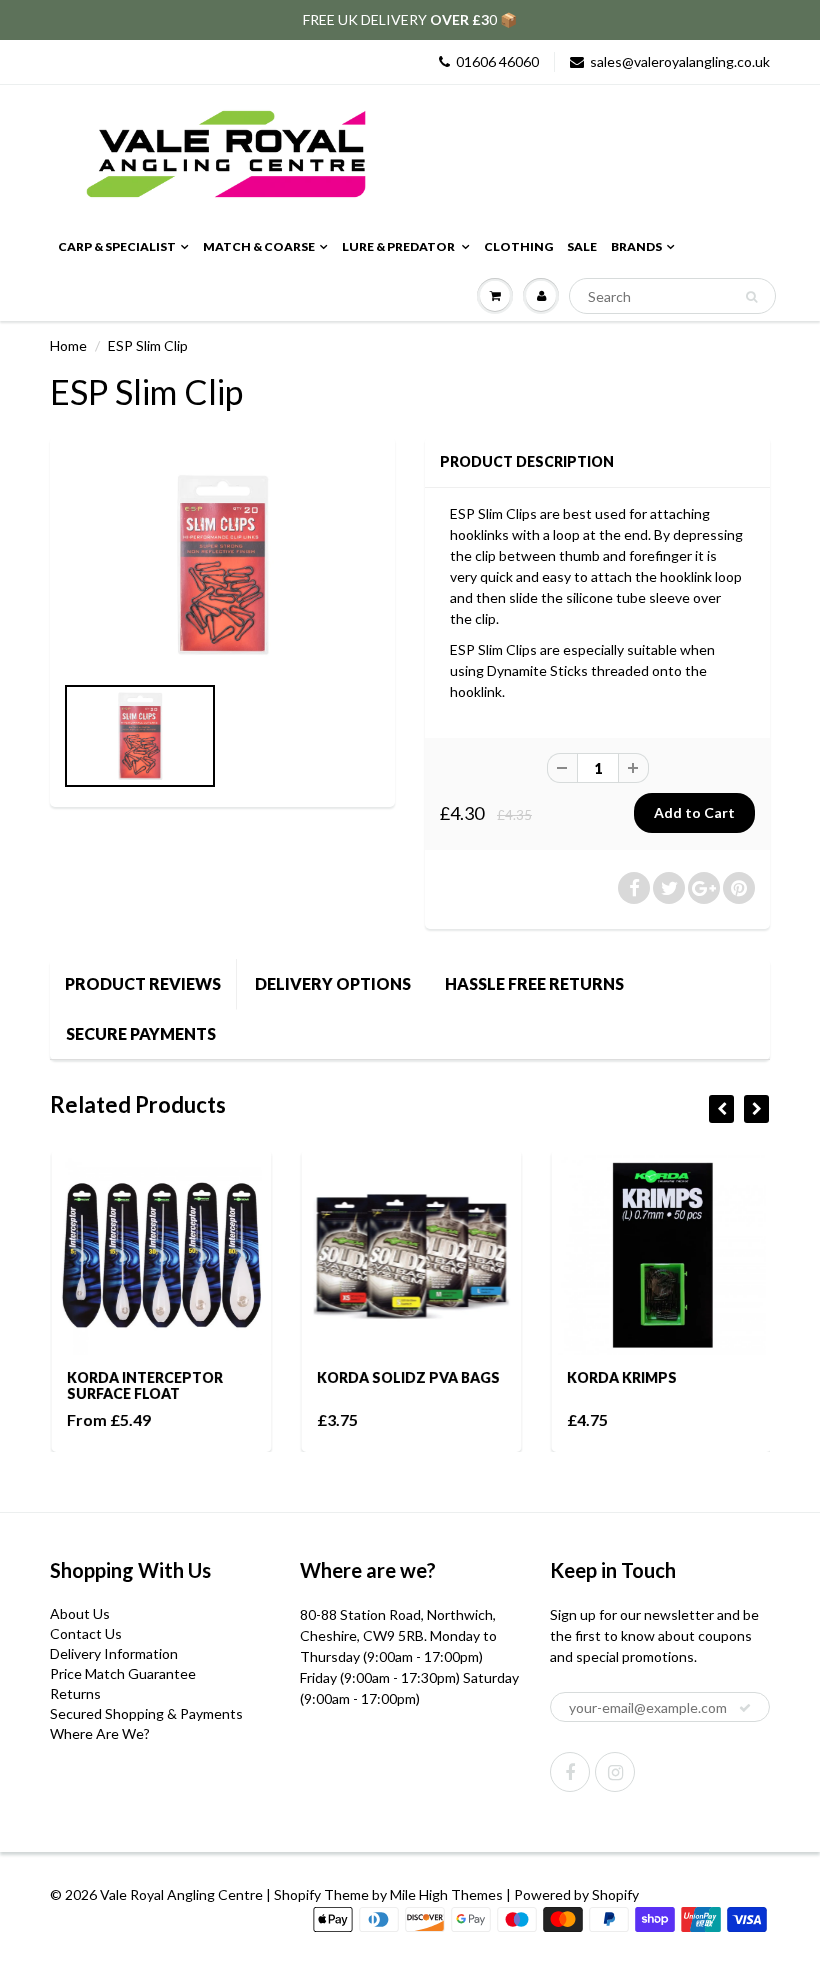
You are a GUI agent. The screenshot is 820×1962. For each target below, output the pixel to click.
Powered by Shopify (576, 1894)
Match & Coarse (259, 246)
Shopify (297, 1894)
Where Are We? (100, 1733)
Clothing (518, 246)
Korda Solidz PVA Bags (406, 1377)
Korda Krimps (620, 1377)
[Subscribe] (745, 1708)
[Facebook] (570, 1772)
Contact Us (86, 1633)
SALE (582, 246)
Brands (636, 246)
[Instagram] (615, 1772)
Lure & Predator (399, 246)
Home (68, 345)
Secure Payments (141, 1033)
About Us (80, 1613)
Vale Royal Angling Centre (181, 1894)
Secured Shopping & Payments (146, 1713)
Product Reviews (143, 983)
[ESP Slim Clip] (222, 564)
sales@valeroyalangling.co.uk (680, 61)
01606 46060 (497, 61)
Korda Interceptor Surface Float (143, 1385)
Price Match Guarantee (123, 1673)
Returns (75, 1693)
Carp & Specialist (117, 246)
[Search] (751, 297)
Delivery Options (333, 983)
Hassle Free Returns (534, 983)
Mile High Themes (446, 1894)
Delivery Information (114, 1653)
